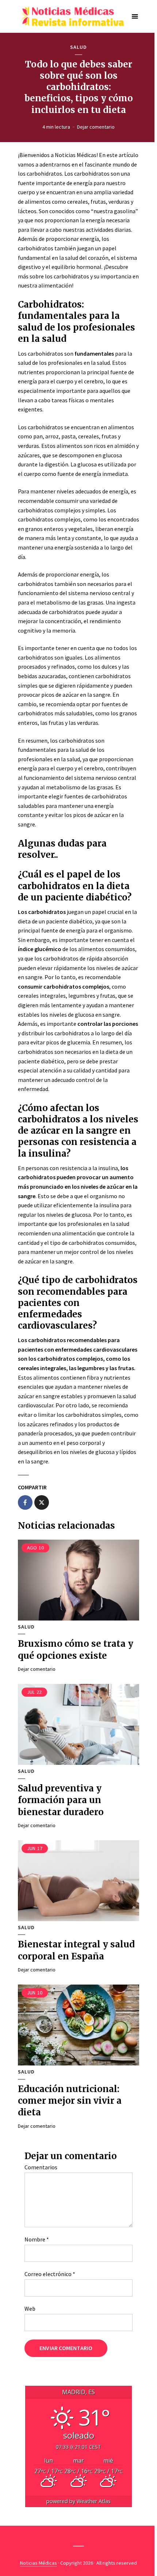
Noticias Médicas (39, 2563)
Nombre (37, 2239)
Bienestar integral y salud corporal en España (76, 1950)
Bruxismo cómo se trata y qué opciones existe (76, 1649)
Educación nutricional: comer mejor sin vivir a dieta (70, 2101)
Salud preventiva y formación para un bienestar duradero (61, 1800)
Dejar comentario (96, 127)
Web (30, 2309)
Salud (78, 47)
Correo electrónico (50, 2274)
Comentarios (41, 2167)
